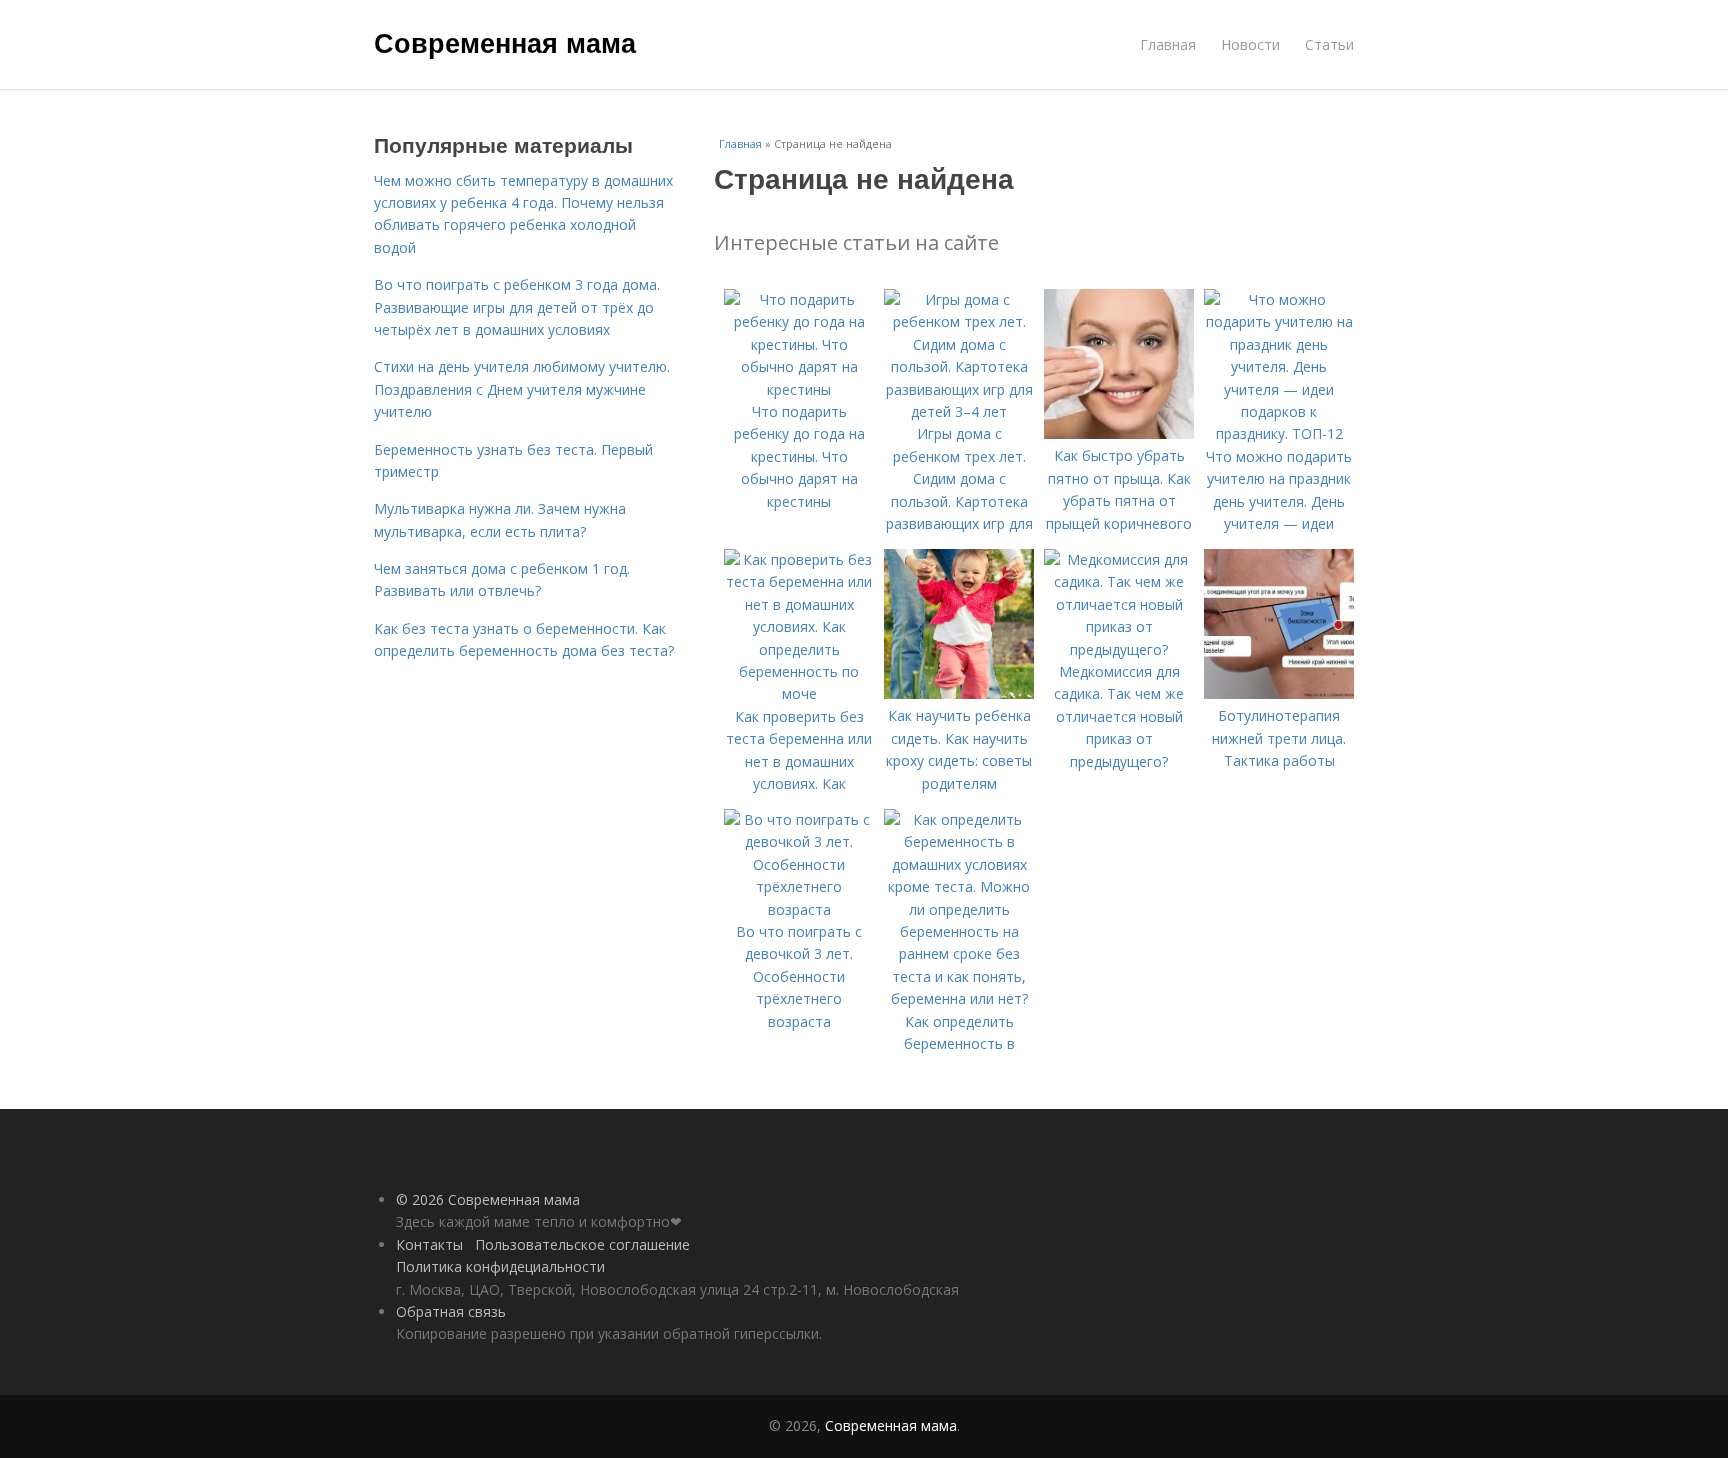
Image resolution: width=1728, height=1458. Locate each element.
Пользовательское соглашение (582, 1244)
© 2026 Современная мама (488, 1199)
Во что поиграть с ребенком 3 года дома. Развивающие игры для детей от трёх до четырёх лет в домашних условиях (517, 307)
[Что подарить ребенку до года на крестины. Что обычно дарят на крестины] (799, 389)
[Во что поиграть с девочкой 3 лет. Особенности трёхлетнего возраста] (799, 909)
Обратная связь (451, 1311)
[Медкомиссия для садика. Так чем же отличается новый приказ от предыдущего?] (1119, 649)
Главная (1168, 44)
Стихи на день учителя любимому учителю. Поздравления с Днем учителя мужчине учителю (522, 389)
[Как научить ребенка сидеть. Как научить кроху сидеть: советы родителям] (959, 693)
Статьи (1329, 44)
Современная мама (505, 42)
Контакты (429, 1244)
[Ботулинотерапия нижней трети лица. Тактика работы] (1279, 693)
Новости (1250, 44)
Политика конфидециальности (500, 1266)
